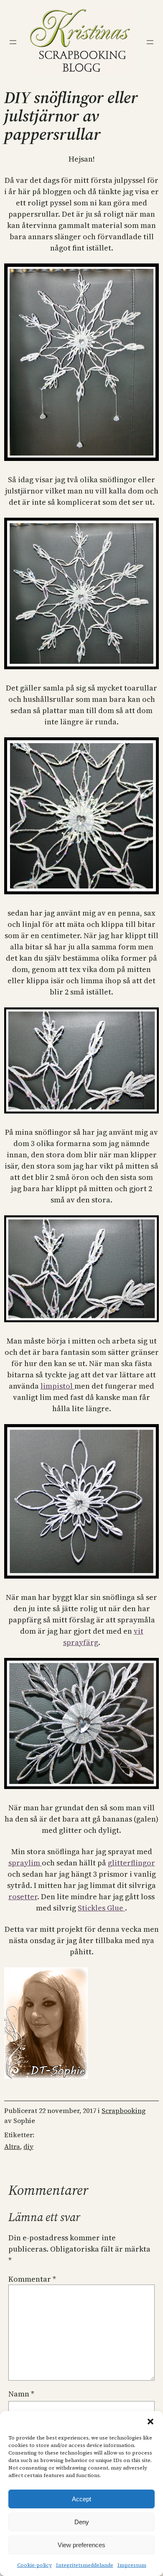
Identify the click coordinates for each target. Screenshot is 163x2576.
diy (28, 2146)
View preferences (81, 2545)
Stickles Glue (101, 1908)
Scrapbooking (124, 2110)
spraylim (25, 1863)
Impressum (132, 2565)
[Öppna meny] (13, 42)
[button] (150, 2422)
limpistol (57, 1386)
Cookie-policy (34, 2565)
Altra (12, 2146)
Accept (81, 2499)
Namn (21, 2394)
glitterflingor (131, 1863)
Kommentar (32, 2279)
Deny (82, 2522)
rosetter (23, 1897)
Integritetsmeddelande (85, 2565)
